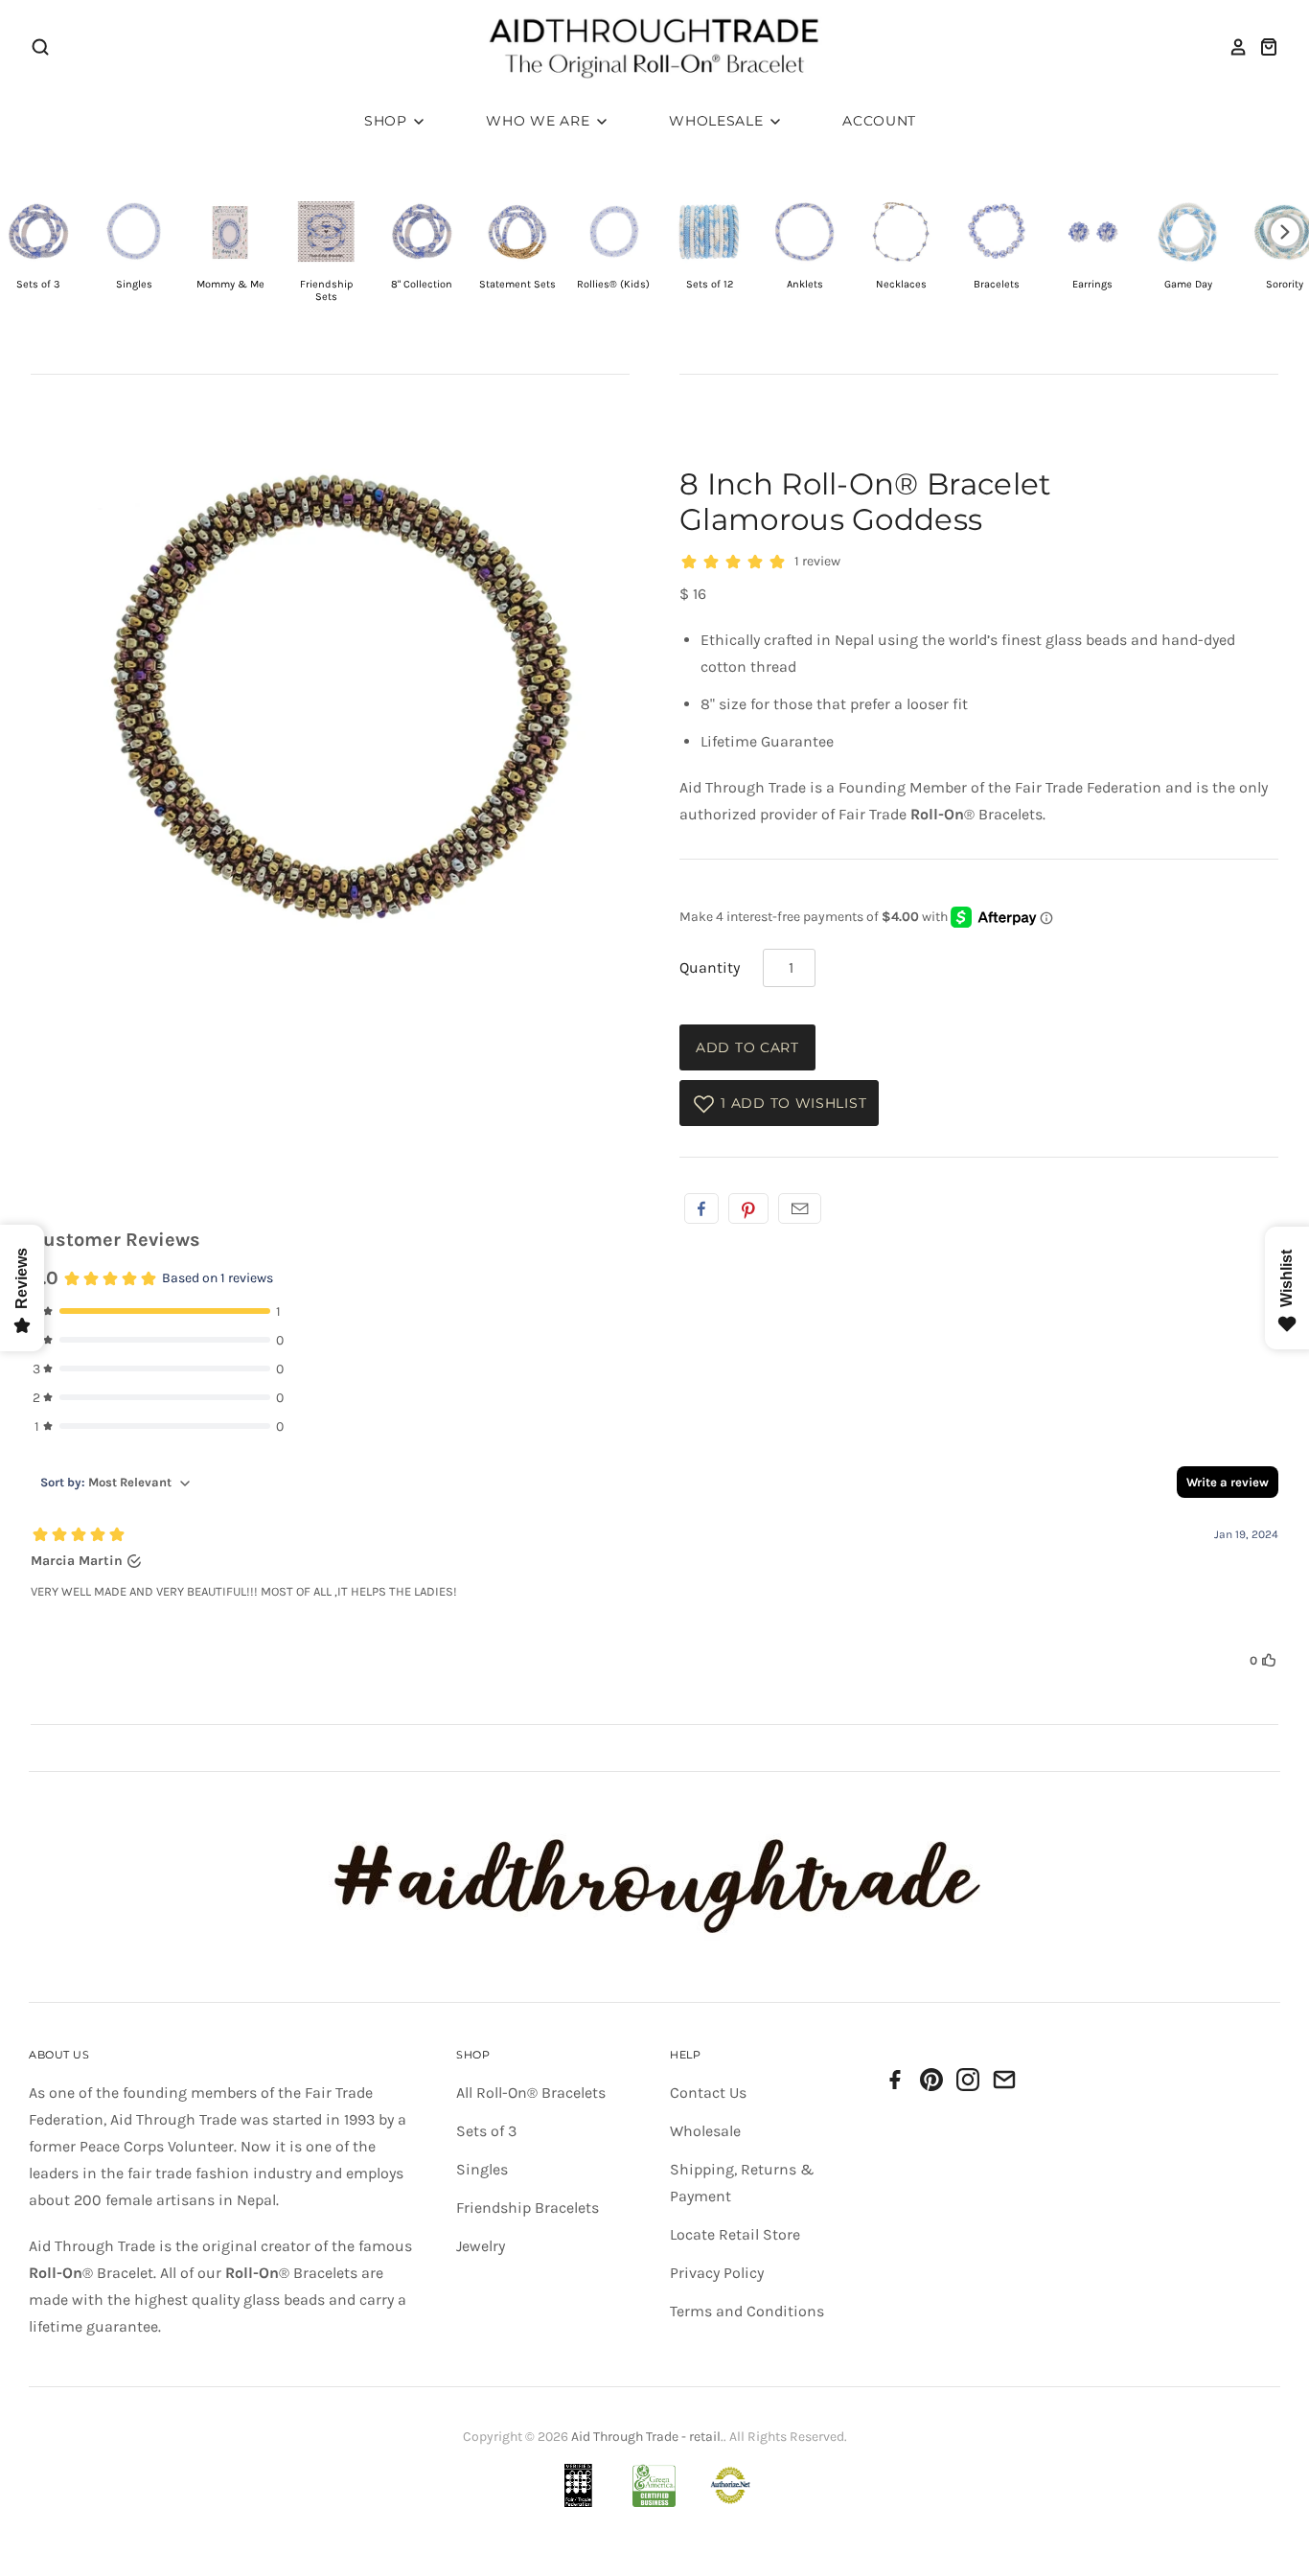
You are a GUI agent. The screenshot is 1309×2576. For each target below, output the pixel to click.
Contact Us (708, 2093)
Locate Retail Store (735, 2234)
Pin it (748, 1208)
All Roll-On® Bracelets (531, 2093)
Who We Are (540, 121)
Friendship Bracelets (528, 2208)
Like (701, 1208)
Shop (388, 121)
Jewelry (481, 2246)
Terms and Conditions (747, 2311)
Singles (482, 2169)
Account (879, 121)
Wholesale (718, 121)
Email (800, 1208)
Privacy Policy (717, 2273)
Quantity (710, 967)
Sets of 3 (486, 2131)
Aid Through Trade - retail (646, 2437)
